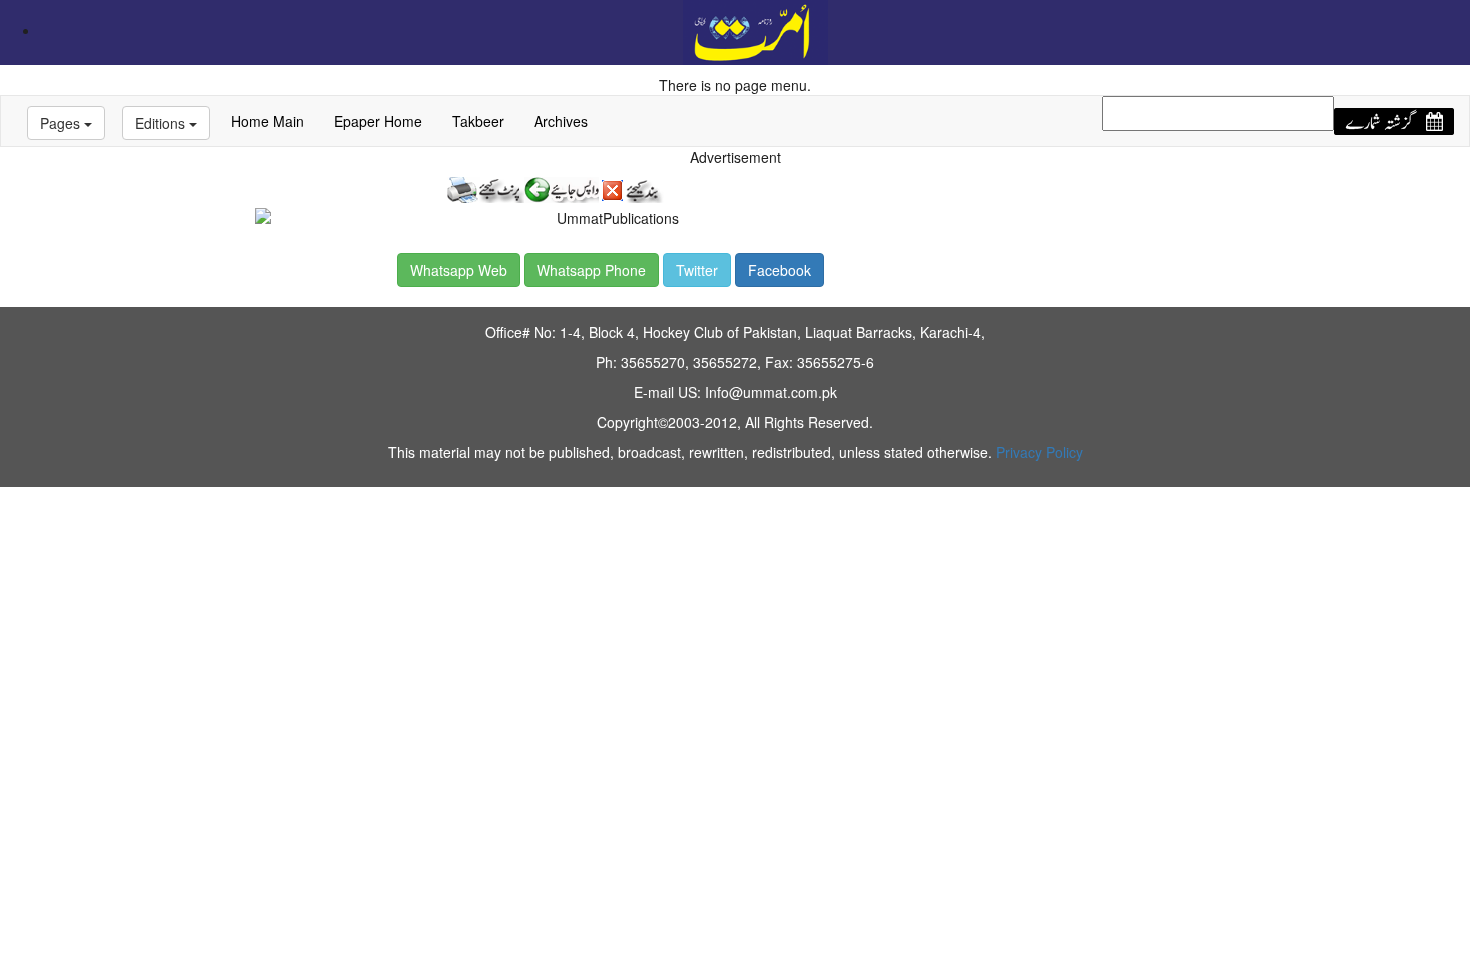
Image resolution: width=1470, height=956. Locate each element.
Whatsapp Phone (591, 270)
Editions (162, 123)
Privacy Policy (1039, 452)
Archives (561, 121)
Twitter (697, 270)
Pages (62, 123)
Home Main (267, 121)
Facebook (779, 270)
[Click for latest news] (755, 30)
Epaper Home (378, 121)
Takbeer (478, 121)
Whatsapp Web (458, 270)
